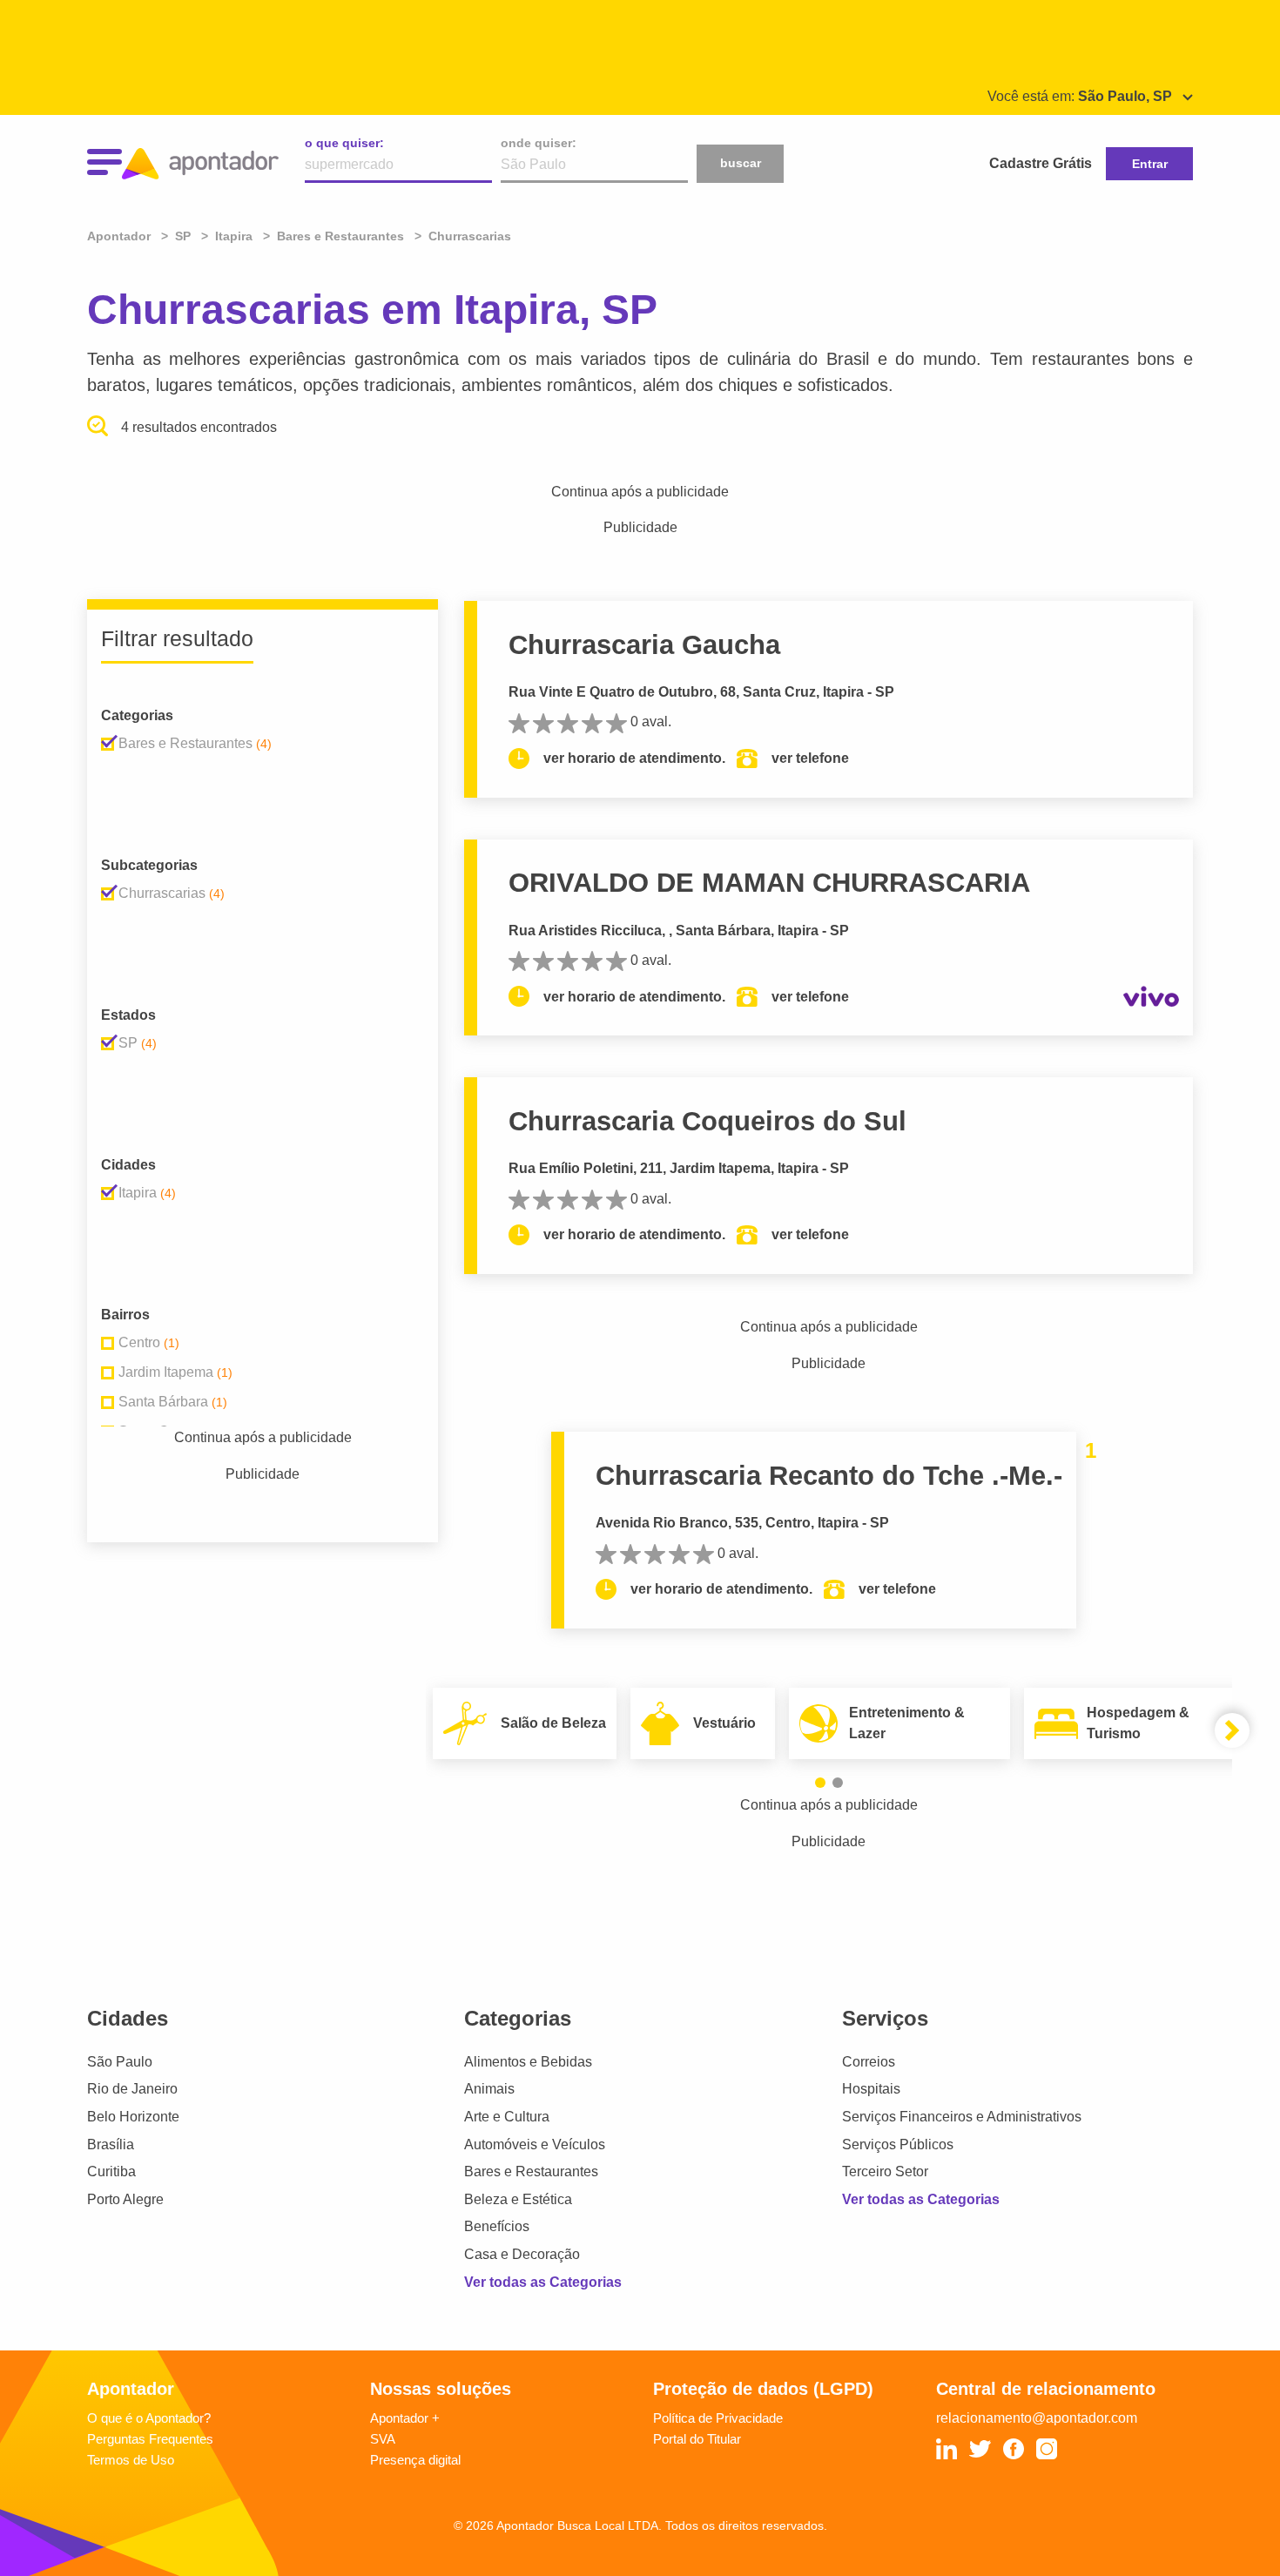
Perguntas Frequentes (150, 2439)
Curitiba (111, 2171)
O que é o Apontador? (149, 2418)
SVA (383, 2439)
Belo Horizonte (133, 2117)
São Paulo (120, 2062)
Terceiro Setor (885, 2171)
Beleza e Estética (518, 2199)
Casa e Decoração (522, 2254)
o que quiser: (344, 143)
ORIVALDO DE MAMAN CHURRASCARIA (769, 883)
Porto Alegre (125, 2199)
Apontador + (405, 2418)
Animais (489, 2089)
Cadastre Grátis (1041, 163)
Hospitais (871, 2089)
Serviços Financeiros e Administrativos (962, 2117)
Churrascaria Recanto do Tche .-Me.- (829, 1476)
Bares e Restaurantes (531, 2171)
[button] (820, 1783)
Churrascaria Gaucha (644, 645)
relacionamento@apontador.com (1037, 2418)
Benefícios (497, 2226)
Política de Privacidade (718, 2418)
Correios (869, 2062)
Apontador (121, 236)
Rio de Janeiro (132, 2089)
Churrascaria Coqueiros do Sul (707, 1121)
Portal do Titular (697, 2439)
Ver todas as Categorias (543, 2282)
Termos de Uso (131, 2460)
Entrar (1150, 164)
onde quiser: (539, 143)
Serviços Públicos (898, 2144)
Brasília (111, 2144)
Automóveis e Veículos (535, 2144)
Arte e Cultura (507, 2117)
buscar (741, 163)
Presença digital (415, 2460)
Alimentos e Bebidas (528, 2062)
